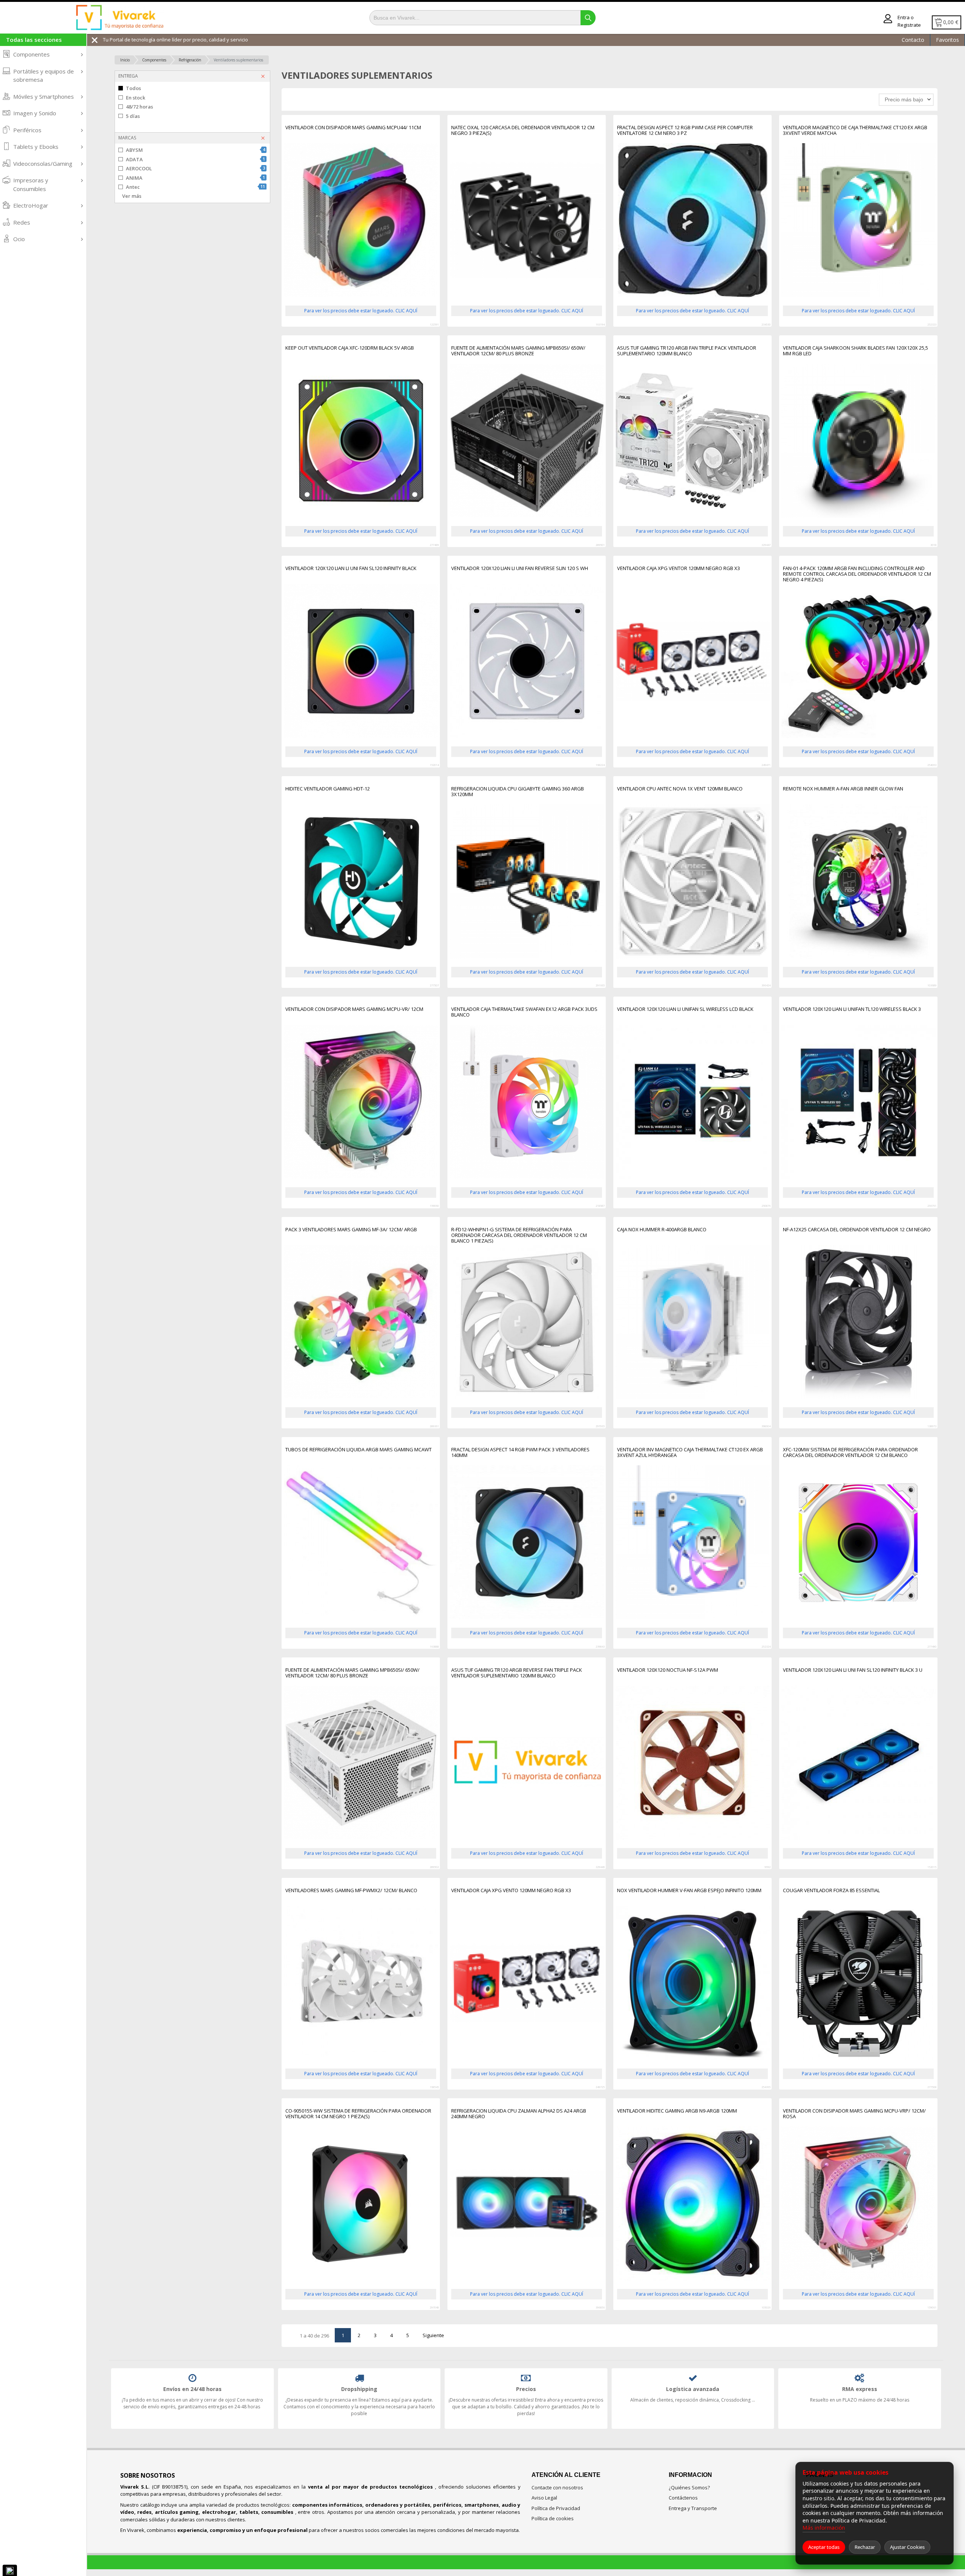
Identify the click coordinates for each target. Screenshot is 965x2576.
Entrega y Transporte (693, 2508)
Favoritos (947, 40)
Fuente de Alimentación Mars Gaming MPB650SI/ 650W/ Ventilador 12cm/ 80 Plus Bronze (518, 351)
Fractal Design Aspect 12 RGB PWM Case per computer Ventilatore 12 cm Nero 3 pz (685, 131)
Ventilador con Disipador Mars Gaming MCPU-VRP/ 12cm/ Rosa (854, 2114)
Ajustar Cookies (907, 2547)
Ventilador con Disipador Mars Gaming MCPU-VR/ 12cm (354, 1009)
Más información (824, 2528)
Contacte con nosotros (557, 2487)
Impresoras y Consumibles (31, 184)
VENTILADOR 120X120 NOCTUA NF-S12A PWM (668, 1670)
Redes (22, 222)
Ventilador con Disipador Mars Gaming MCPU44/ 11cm (353, 128)
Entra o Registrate (909, 21)
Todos (133, 88)
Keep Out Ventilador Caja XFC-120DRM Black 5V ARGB (350, 348)
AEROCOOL (195, 168)
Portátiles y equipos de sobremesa (44, 76)
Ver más (132, 196)
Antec (195, 187)
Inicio (125, 60)
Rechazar (865, 2547)
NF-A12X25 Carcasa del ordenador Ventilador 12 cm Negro (857, 1230)
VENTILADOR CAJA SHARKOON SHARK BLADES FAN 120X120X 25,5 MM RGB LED (855, 351)
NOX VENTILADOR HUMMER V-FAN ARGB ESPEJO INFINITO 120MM (689, 1891)
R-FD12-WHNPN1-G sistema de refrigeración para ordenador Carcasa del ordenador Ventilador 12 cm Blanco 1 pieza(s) (519, 1235)
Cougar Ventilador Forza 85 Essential (831, 1891)
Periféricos (27, 130)
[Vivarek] (119, 18)
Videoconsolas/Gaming (43, 164)
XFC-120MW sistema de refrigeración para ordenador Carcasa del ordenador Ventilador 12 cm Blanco (850, 1453)
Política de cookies (553, 2518)
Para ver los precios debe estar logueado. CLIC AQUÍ (361, 311)
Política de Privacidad (556, 2508)
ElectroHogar (31, 205)
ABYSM (195, 150)
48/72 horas (139, 107)
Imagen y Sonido (35, 113)
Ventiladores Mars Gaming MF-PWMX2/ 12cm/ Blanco (351, 1891)
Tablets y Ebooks (36, 147)
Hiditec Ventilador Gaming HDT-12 (328, 789)
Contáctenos (683, 2498)
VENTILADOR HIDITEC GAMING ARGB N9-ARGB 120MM (677, 2111)
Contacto (913, 40)
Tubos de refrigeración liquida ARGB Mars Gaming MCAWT (358, 1450)
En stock (136, 98)
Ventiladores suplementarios (238, 60)
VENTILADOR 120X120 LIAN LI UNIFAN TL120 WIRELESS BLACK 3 (852, 1009)
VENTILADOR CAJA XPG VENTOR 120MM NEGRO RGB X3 (679, 569)
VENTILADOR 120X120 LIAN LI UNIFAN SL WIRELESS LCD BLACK (685, 1009)
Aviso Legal (544, 2498)
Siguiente (433, 2335)
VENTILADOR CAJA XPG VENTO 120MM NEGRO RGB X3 (511, 1891)
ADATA (195, 159)
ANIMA (195, 178)
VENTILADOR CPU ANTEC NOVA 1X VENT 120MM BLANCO (680, 789)
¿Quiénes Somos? (689, 2487)
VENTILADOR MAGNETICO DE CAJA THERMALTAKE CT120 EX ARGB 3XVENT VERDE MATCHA (855, 131)
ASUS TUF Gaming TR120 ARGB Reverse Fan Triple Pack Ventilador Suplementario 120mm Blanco (517, 1673)
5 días (133, 116)
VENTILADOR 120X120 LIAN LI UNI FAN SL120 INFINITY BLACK (351, 569)
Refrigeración (190, 60)
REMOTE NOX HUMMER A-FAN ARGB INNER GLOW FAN (843, 789)
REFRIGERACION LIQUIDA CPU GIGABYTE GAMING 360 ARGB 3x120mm (518, 792)
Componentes (31, 54)
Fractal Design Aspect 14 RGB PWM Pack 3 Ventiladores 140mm (520, 1453)
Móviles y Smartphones (44, 96)
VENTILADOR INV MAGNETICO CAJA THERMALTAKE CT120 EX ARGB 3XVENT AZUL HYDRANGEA (690, 1453)
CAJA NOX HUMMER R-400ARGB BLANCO (662, 1230)
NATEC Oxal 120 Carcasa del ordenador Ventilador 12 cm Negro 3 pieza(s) (523, 131)
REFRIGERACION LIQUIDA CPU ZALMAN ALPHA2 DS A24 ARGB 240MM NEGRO (519, 2114)
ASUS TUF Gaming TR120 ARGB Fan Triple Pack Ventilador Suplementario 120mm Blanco (687, 351)
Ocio (19, 239)
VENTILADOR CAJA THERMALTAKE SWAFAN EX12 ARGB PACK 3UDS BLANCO (524, 1012)
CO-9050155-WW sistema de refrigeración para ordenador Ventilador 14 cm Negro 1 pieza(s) (358, 2114)
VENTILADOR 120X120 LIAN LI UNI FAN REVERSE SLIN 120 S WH (520, 569)
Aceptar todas (824, 2547)
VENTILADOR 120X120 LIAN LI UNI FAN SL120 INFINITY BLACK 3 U (853, 1670)
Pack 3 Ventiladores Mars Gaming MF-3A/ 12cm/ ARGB (351, 1230)
